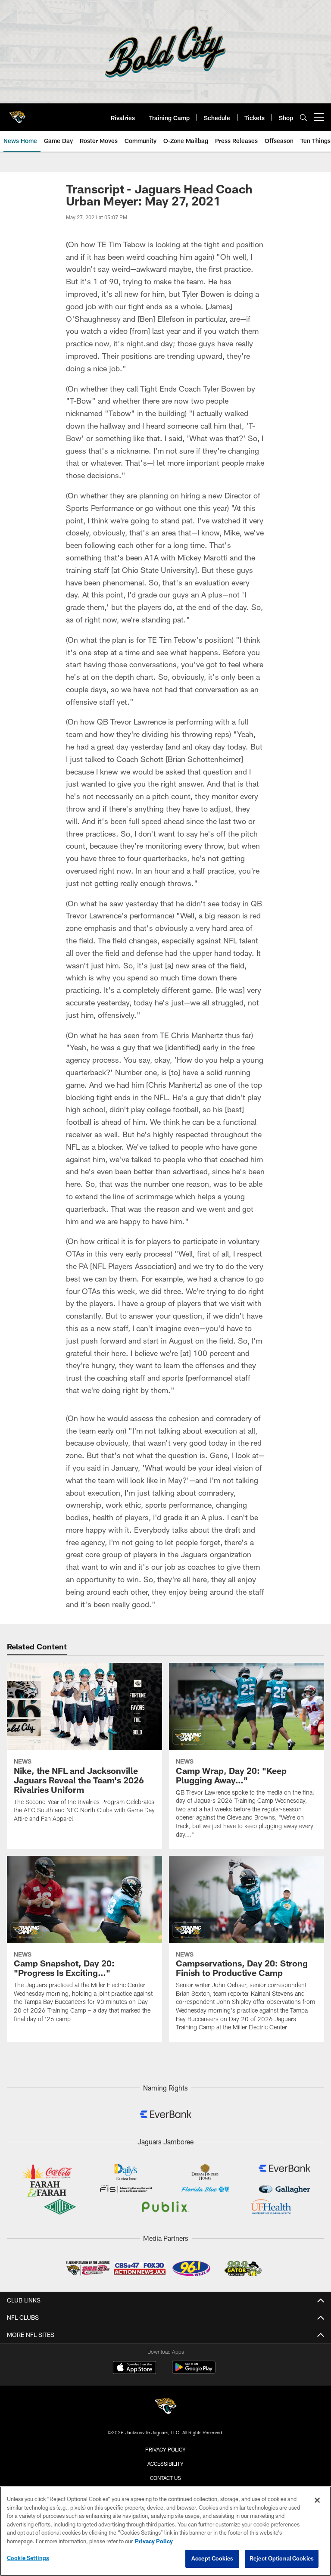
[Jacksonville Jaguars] (165, 2407)
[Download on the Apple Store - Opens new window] (134, 2368)
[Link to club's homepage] (17, 114)
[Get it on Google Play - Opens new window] (194, 2372)
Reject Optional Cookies (282, 2558)
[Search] (303, 117)
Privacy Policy (165, 2449)
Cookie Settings (28, 2558)
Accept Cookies (212, 2558)
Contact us (165, 2478)
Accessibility (165, 2464)
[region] (165, 2531)
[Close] (317, 2500)
